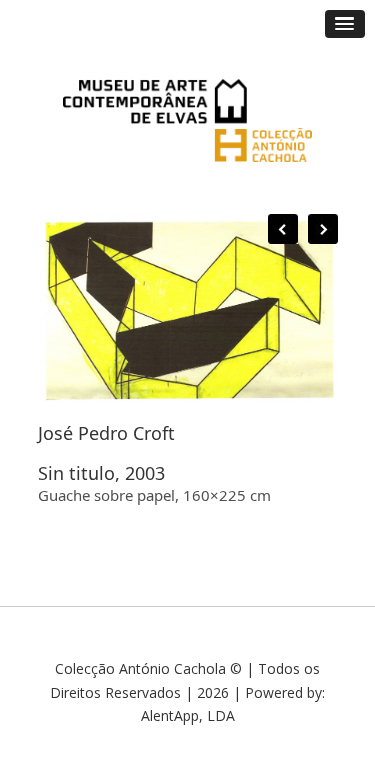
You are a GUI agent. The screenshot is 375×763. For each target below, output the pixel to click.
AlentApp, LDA (188, 715)
